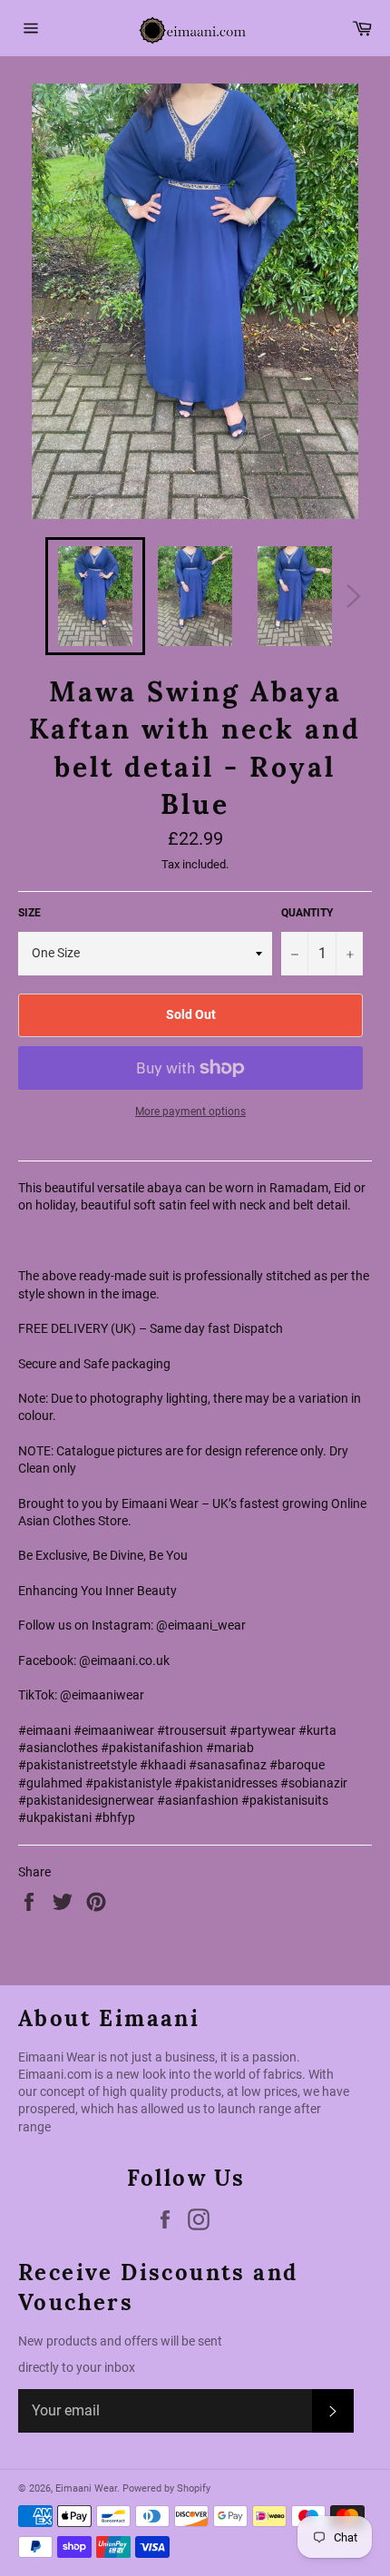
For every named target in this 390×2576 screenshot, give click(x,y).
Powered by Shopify (166, 2488)
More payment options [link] (190, 1112)
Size (29, 913)
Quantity (307, 913)
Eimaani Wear (86, 2488)
